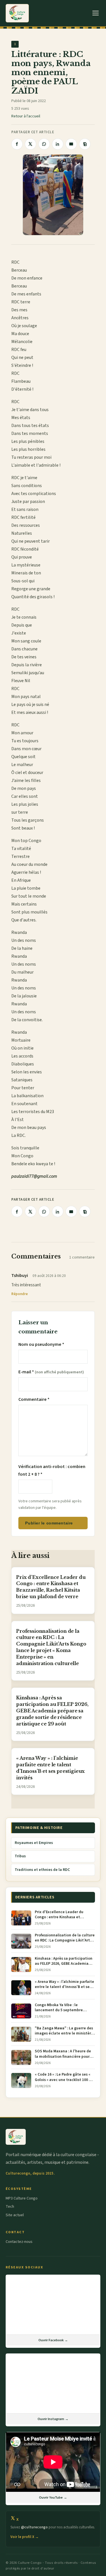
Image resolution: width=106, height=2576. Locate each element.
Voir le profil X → (25, 2537)
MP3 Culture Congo (22, 2198)
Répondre (20, 1294)
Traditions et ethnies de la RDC (42, 1870)
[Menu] (96, 13)
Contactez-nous (19, 2242)
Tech (10, 2207)
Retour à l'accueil (26, 116)
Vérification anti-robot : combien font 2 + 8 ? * (52, 1470)
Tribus (20, 1856)
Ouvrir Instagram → (53, 2419)
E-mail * (51, 1372)
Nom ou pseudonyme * (41, 1344)
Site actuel (15, 2215)
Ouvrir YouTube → (53, 2497)
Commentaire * (34, 1399)
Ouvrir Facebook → (53, 2340)
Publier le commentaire (49, 1523)
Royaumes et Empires (34, 1843)
